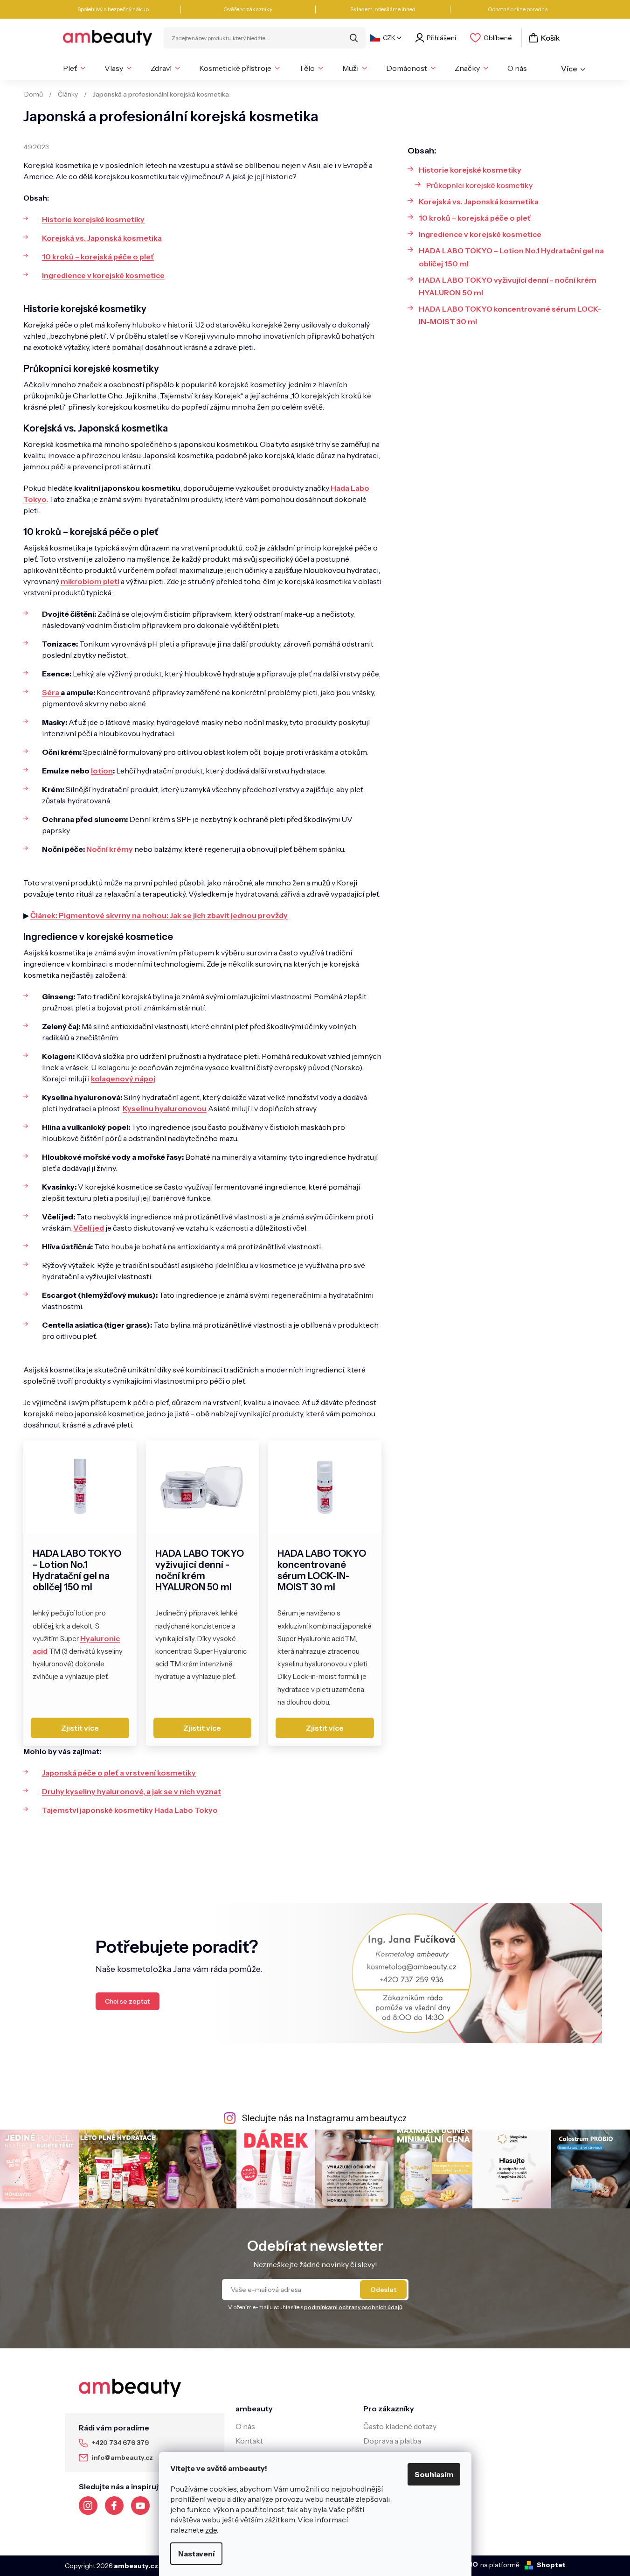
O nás (245, 2426)
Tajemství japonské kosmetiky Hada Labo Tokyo (130, 1810)
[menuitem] (74, 68)
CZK (389, 38)
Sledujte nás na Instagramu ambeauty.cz (324, 2118)
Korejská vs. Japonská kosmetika (102, 238)
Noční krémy (110, 849)
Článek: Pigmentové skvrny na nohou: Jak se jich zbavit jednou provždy (159, 915)
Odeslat (383, 2290)
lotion (102, 771)
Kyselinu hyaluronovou (165, 1108)
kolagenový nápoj (123, 1079)
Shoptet (551, 2565)
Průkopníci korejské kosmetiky (479, 185)
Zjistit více (80, 1728)
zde (211, 2530)
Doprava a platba (392, 2441)
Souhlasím (434, 2474)
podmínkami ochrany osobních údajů (353, 2307)
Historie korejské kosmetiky (93, 219)
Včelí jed (89, 1228)
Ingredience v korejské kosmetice (103, 275)
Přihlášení (441, 38)
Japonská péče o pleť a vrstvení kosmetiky (119, 1773)
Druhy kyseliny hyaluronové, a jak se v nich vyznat (132, 1791)
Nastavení (196, 2554)
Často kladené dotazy (400, 2426)
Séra (51, 692)
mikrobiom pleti (90, 581)
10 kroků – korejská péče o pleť (98, 257)
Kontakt (249, 2441)
